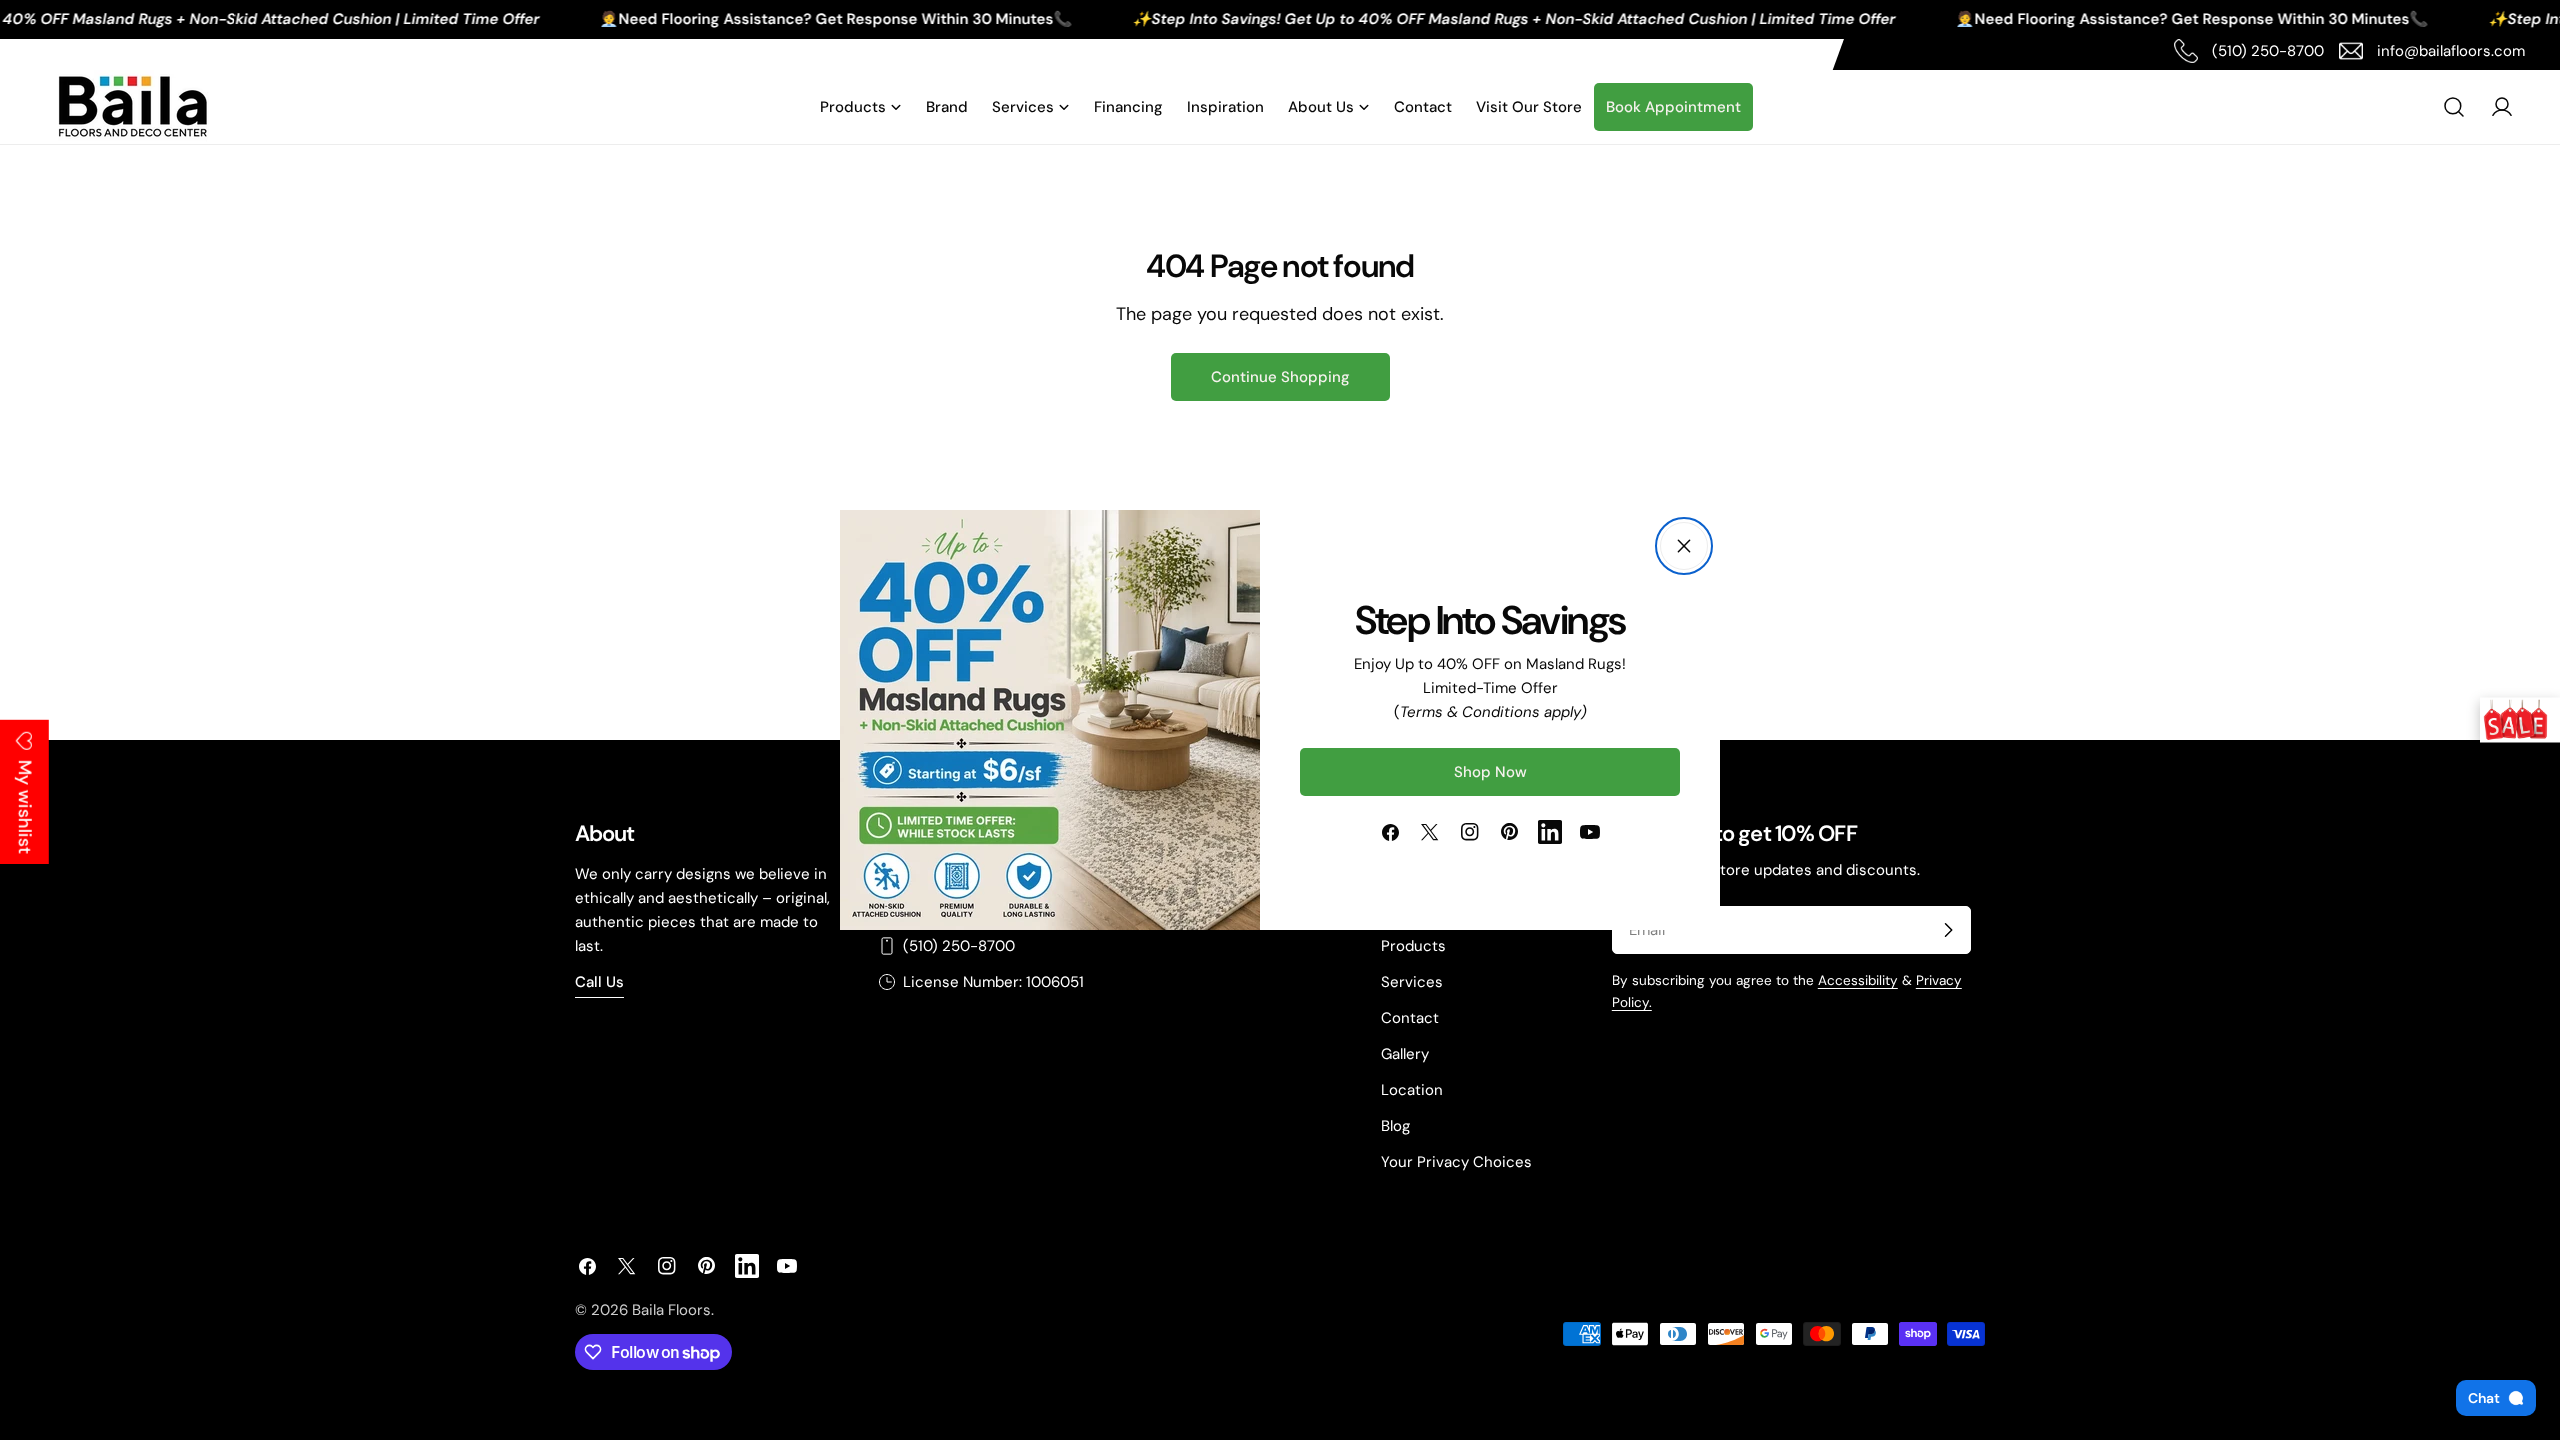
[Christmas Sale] (2520, 720)
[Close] (1684, 546)
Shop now (1490, 772)
